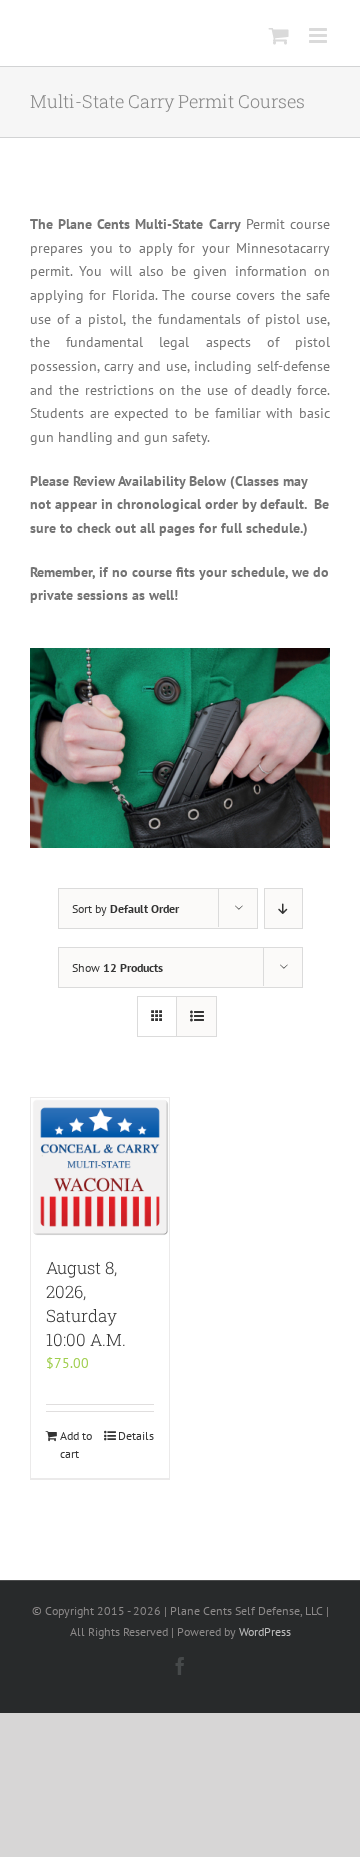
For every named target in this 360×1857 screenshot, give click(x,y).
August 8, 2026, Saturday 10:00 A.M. (86, 1303)
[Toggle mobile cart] (279, 35)
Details (136, 1435)
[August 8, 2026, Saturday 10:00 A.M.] (100, 1167)
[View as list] (196, 1016)
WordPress (265, 1631)
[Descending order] (283, 908)
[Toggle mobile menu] (319, 35)
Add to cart (76, 1444)
